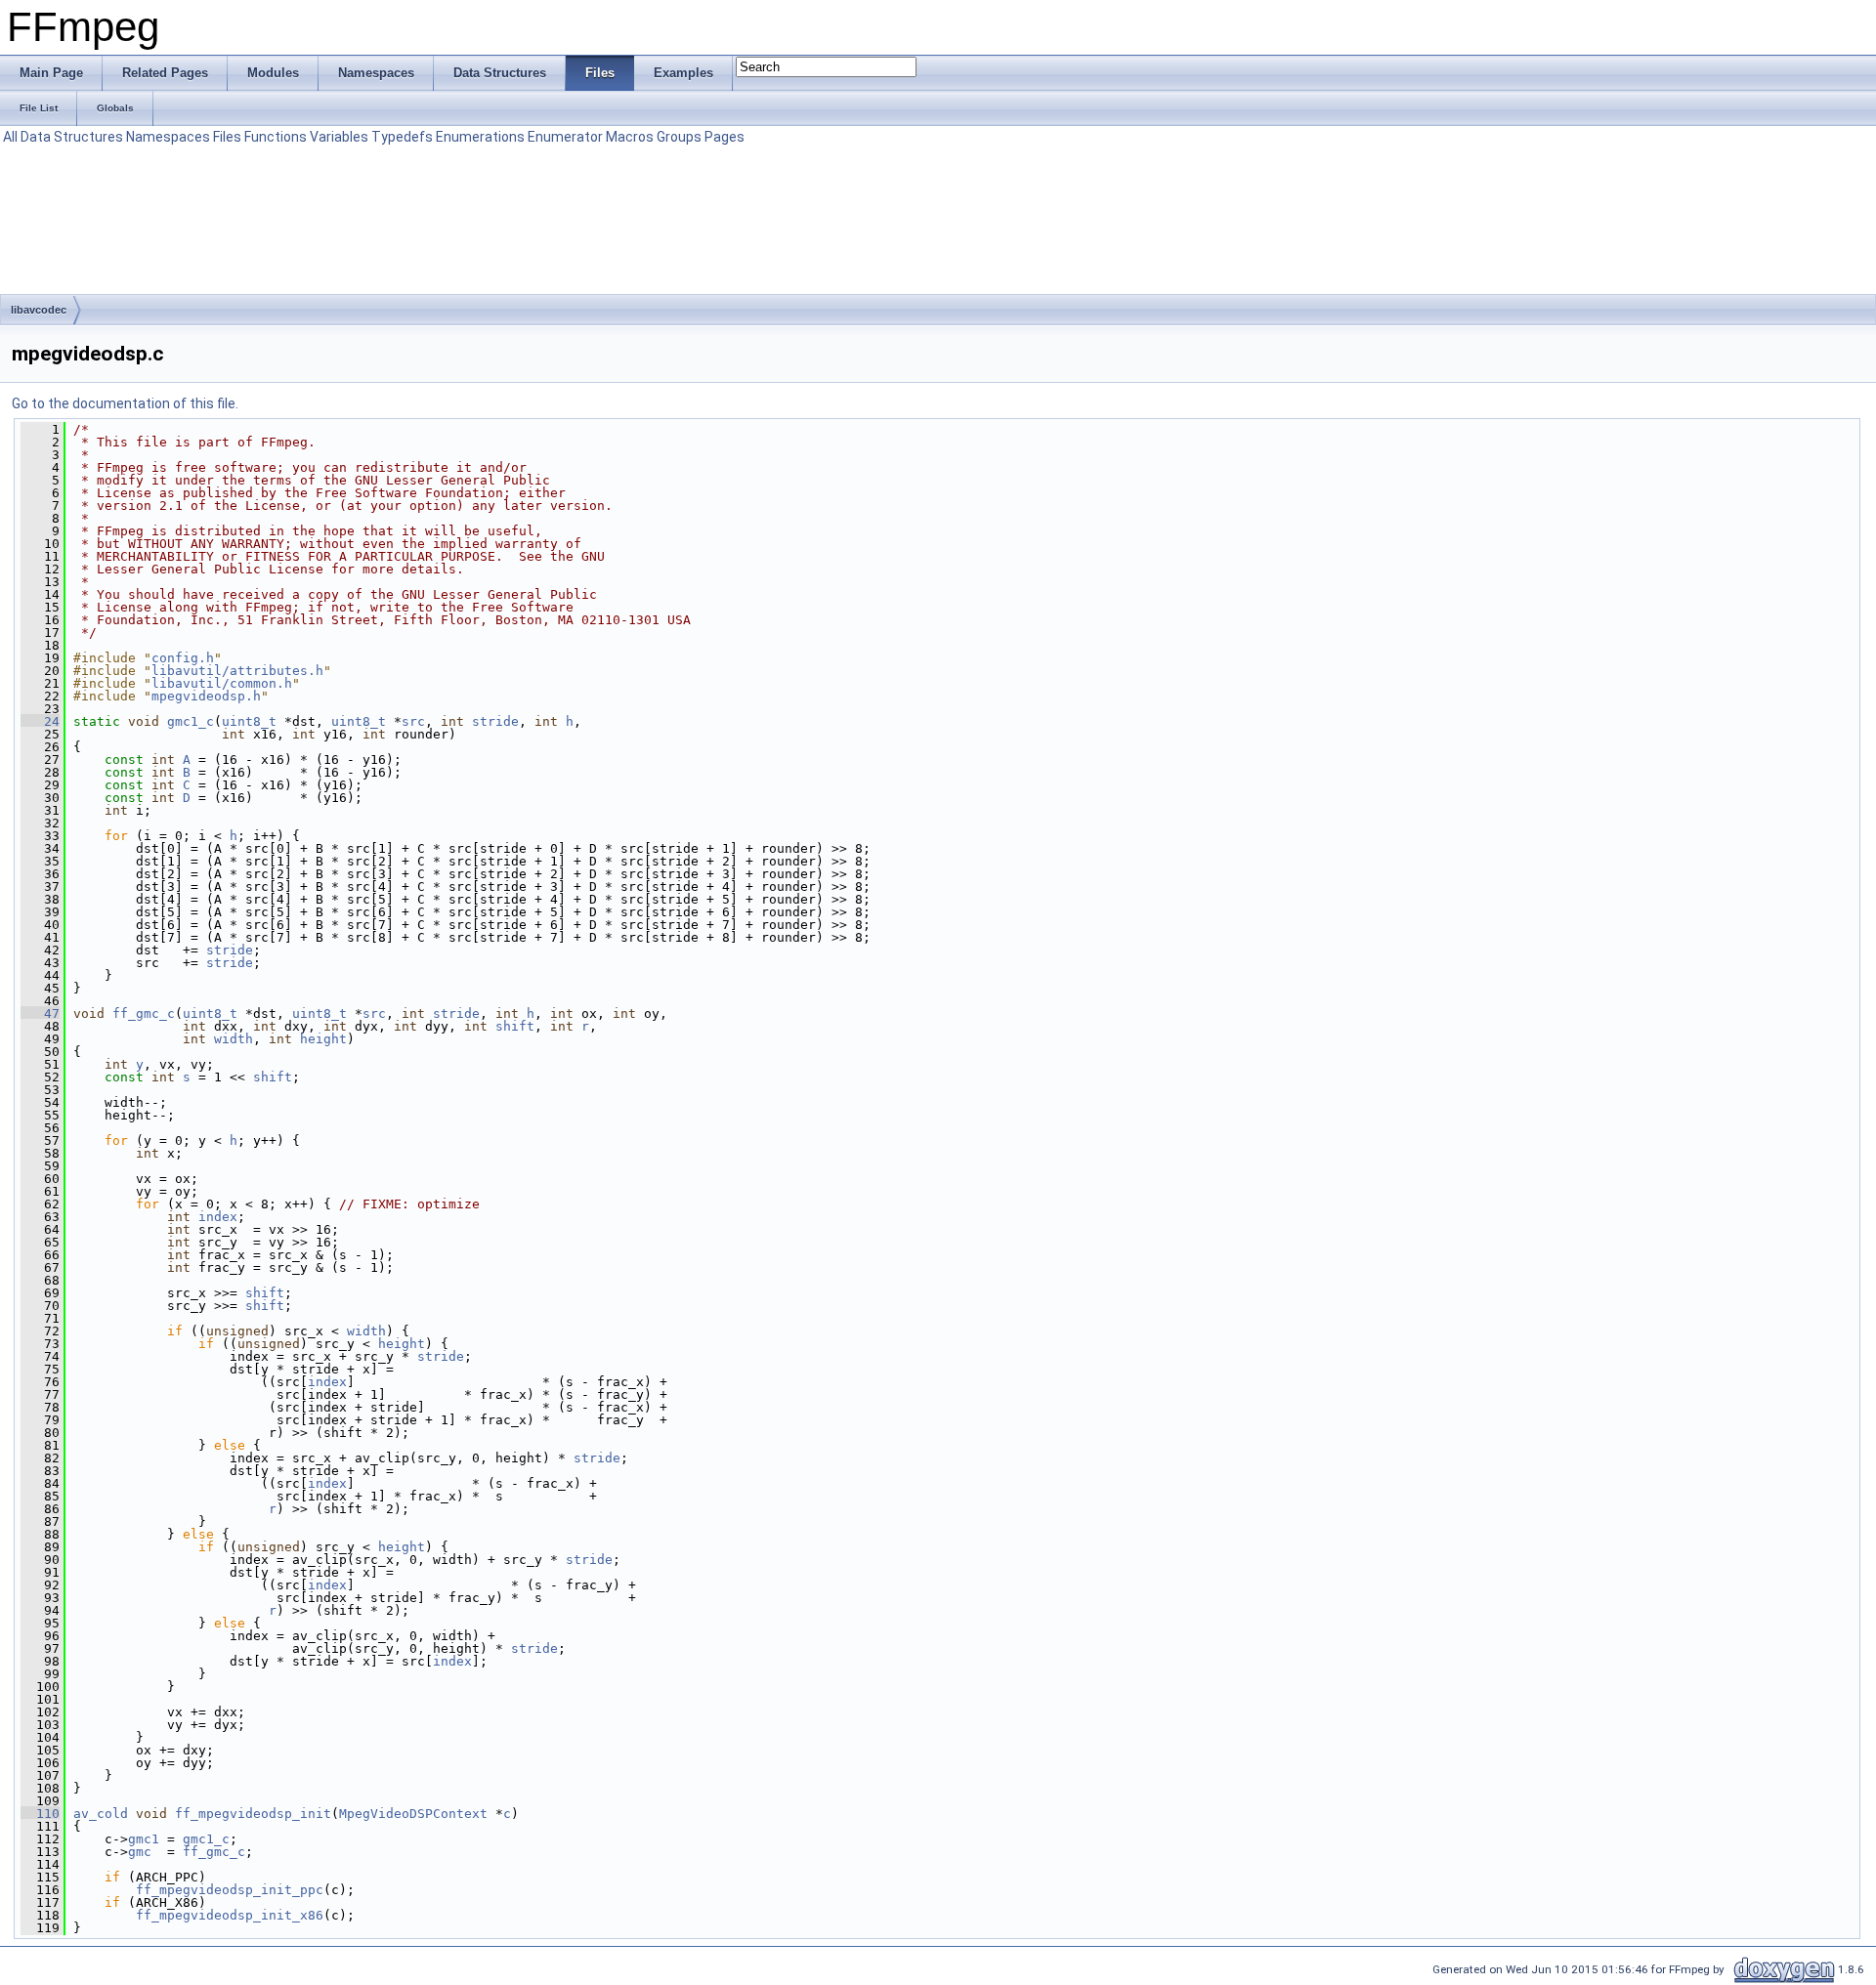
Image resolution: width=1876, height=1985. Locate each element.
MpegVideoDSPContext (413, 1814)
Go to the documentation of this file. (125, 403)
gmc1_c (191, 721)
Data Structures (72, 137)
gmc (140, 1852)
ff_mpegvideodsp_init (253, 1814)
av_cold (101, 1814)
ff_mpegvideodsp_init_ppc (230, 1890)
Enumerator (565, 137)
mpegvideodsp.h (206, 696)
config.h (183, 658)
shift (515, 1026)
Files (227, 137)
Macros (630, 137)
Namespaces (168, 137)
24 (40, 721)
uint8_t (249, 721)
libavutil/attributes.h (237, 671)
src (413, 721)
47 (40, 1014)
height (323, 1039)
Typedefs (402, 137)
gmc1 (144, 1839)
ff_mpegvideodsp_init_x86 (230, 1915)
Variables (339, 137)
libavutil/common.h (222, 683)
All (10, 137)
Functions (276, 137)
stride (495, 721)
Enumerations (480, 137)
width (234, 1039)
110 (40, 1814)
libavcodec (39, 310)
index (218, 1217)
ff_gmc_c (144, 1014)
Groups (679, 137)
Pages (725, 137)
